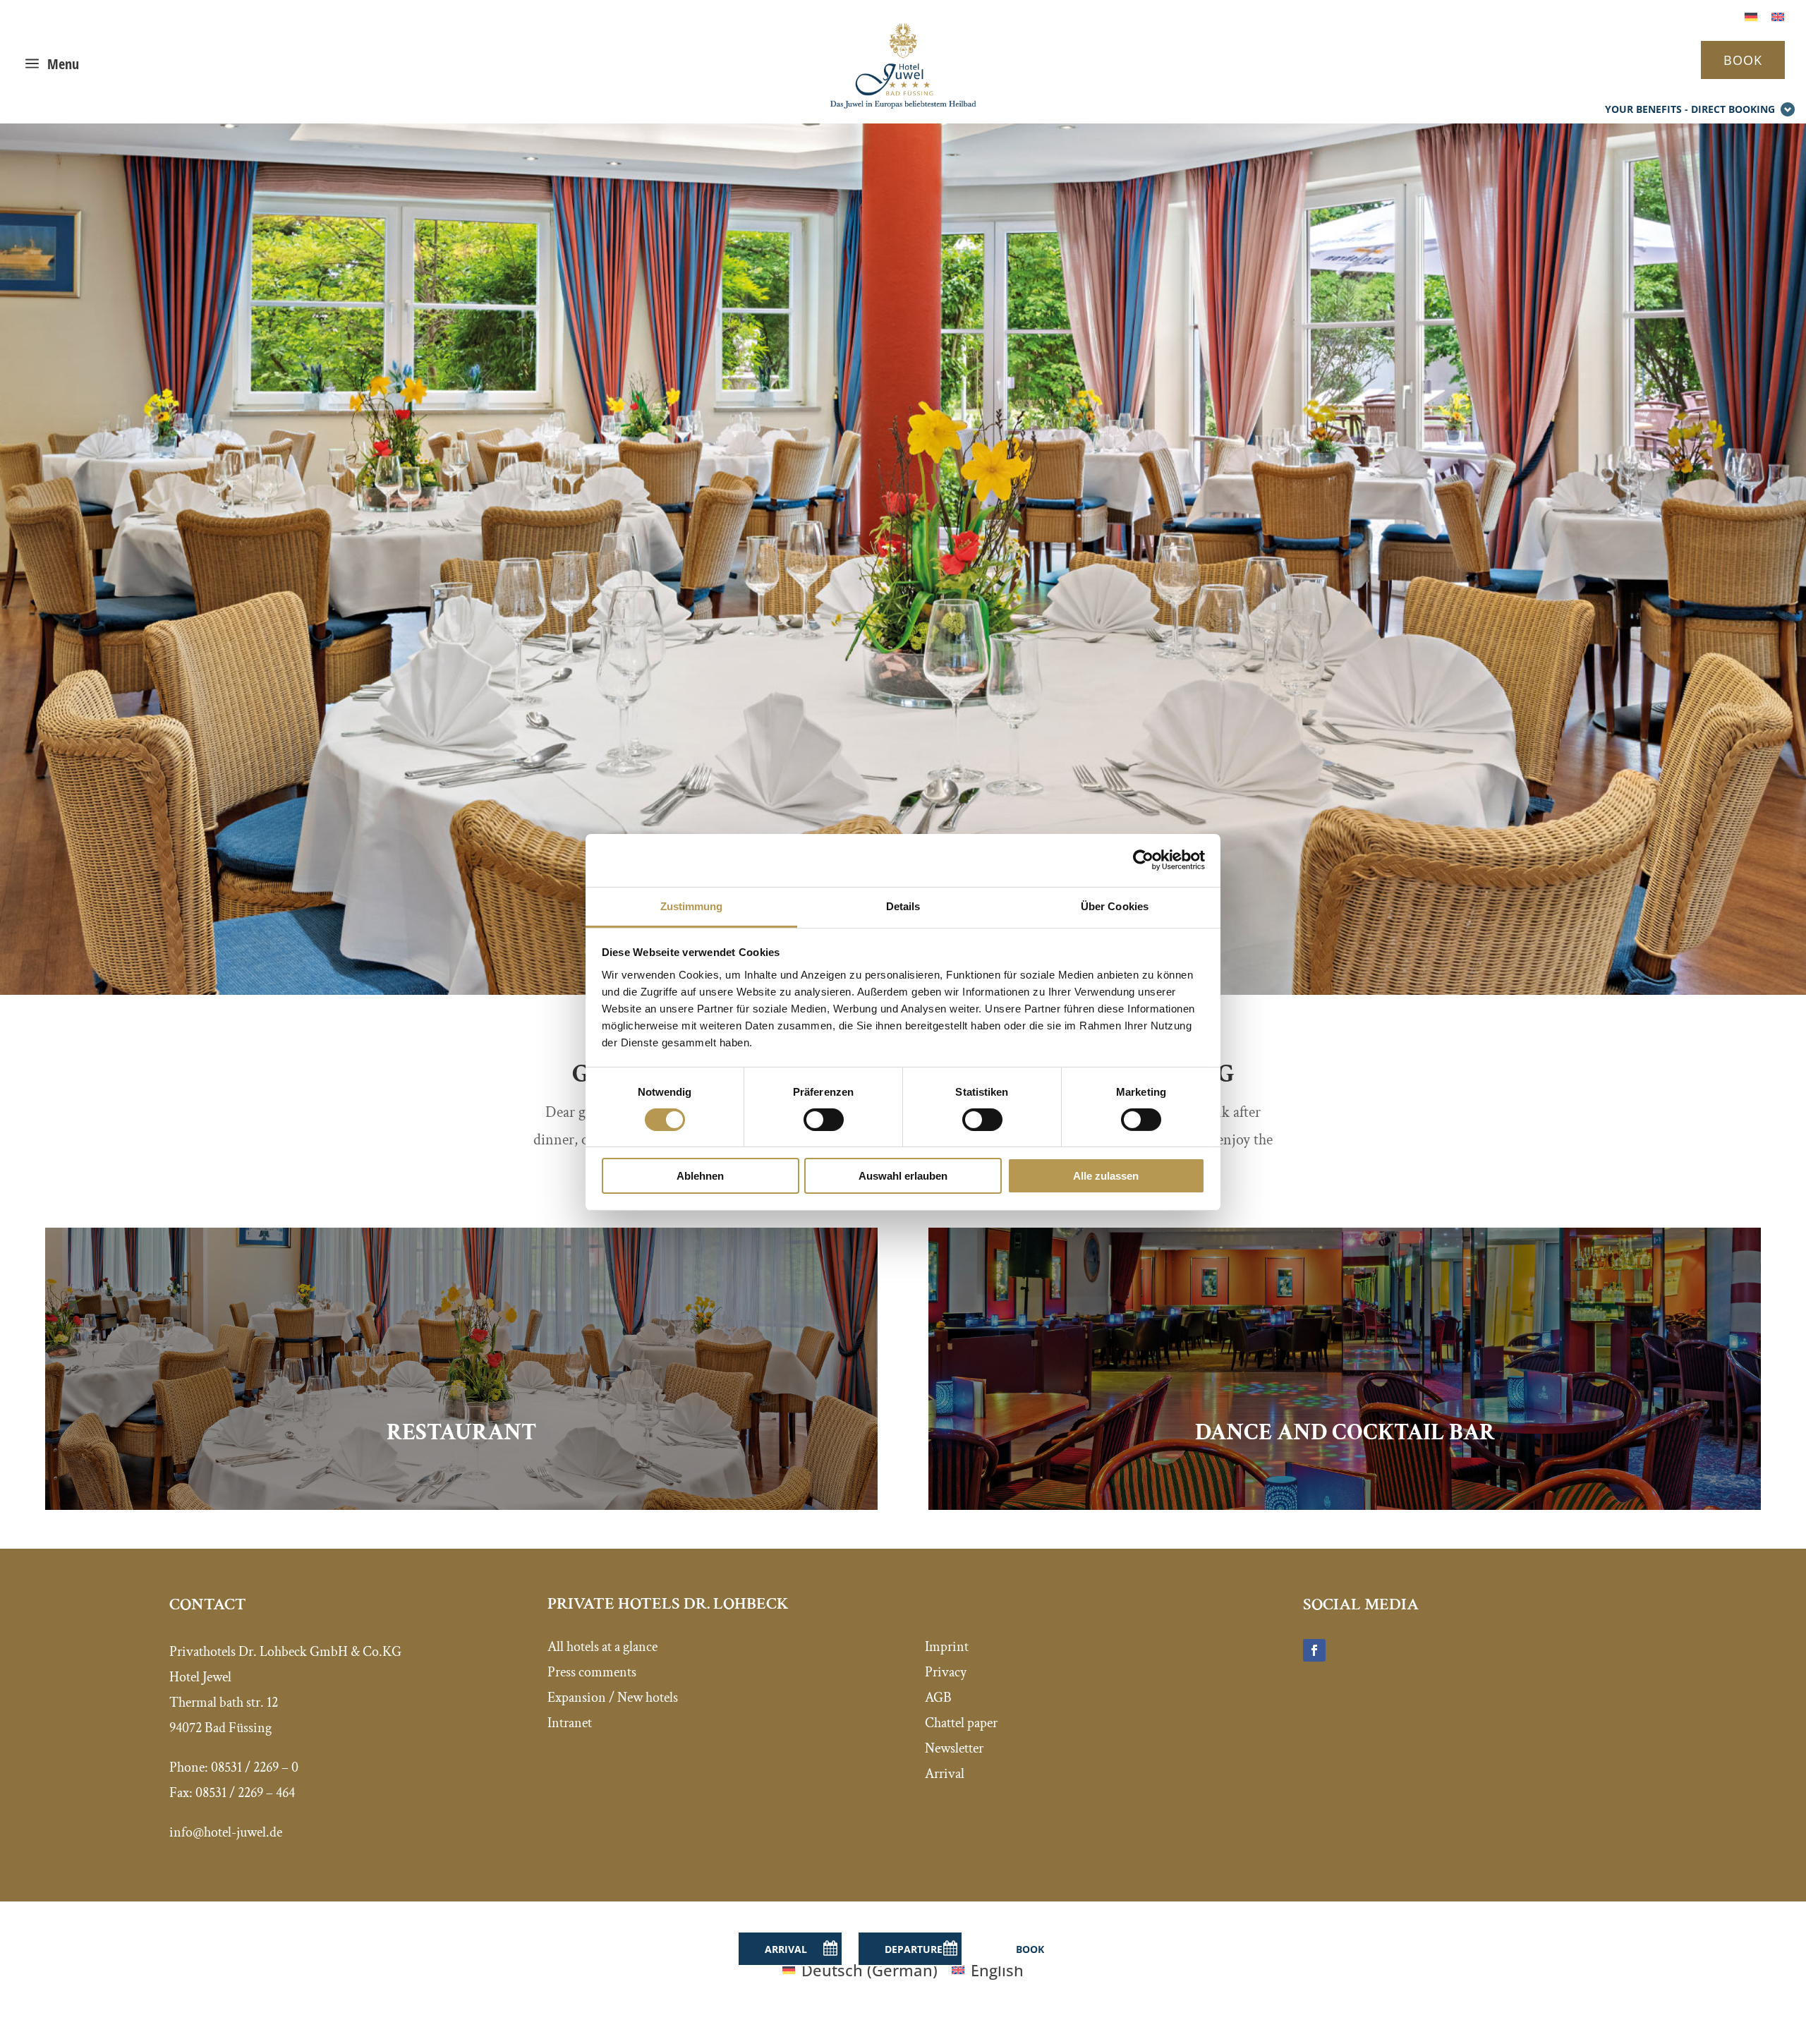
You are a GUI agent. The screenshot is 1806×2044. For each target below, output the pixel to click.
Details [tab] (903, 906)
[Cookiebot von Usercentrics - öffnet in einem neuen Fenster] (1143, 860)
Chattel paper (961, 1723)
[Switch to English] (1778, 15)
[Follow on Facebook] (1314, 1650)
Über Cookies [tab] (1115, 906)
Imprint (947, 1647)
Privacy (946, 1672)
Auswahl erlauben (903, 1176)
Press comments (592, 1672)
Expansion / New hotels (613, 1698)
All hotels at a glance (602, 1647)
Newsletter (954, 1748)
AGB (938, 1698)
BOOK (1743, 60)
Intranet (570, 1723)
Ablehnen (700, 1176)
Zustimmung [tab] (692, 906)
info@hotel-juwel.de (226, 1832)
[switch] (824, 1120)
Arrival (945, 1774)
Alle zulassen (1106, 1176)
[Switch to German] (1751, 15)
